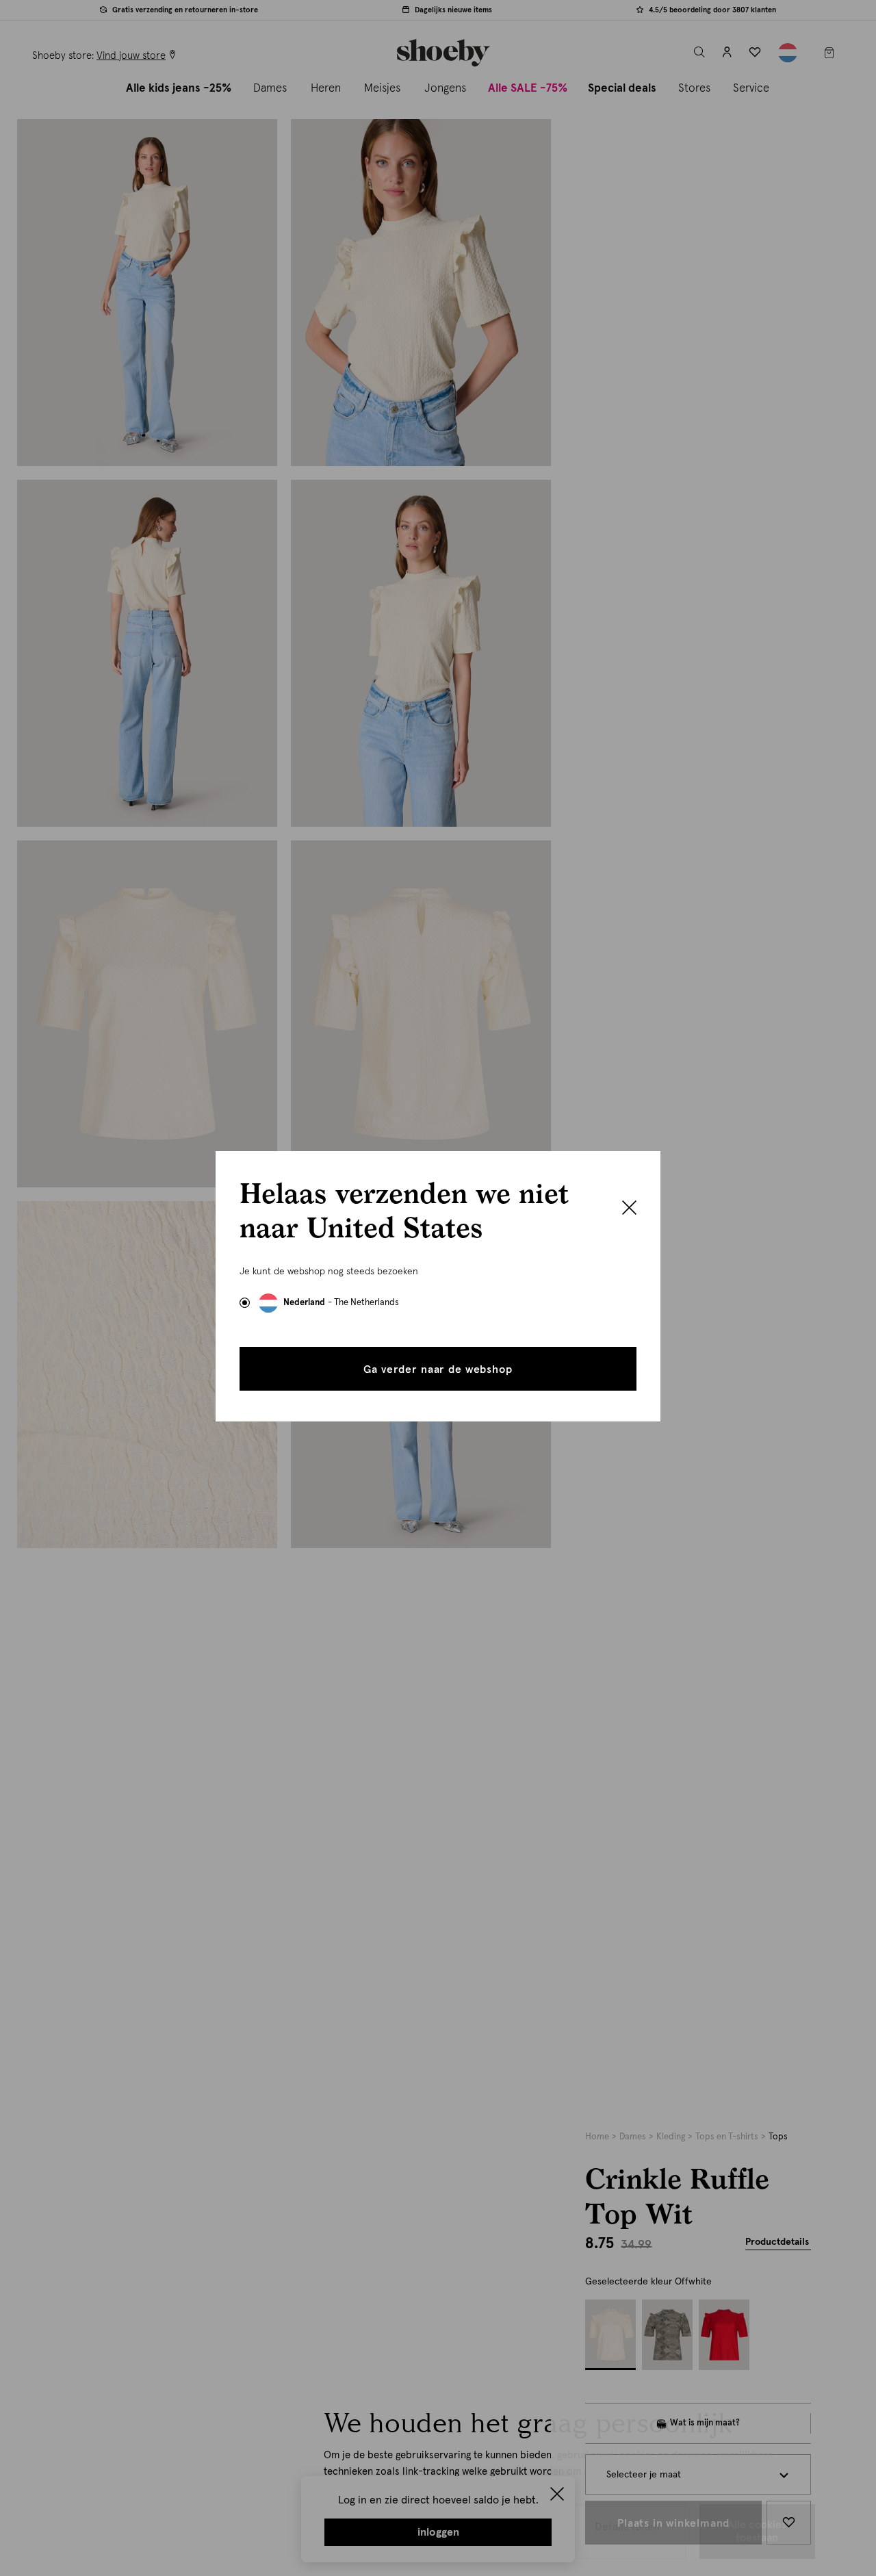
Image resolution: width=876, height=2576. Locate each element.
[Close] (629, 1209)
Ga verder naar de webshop (438, 1369)
